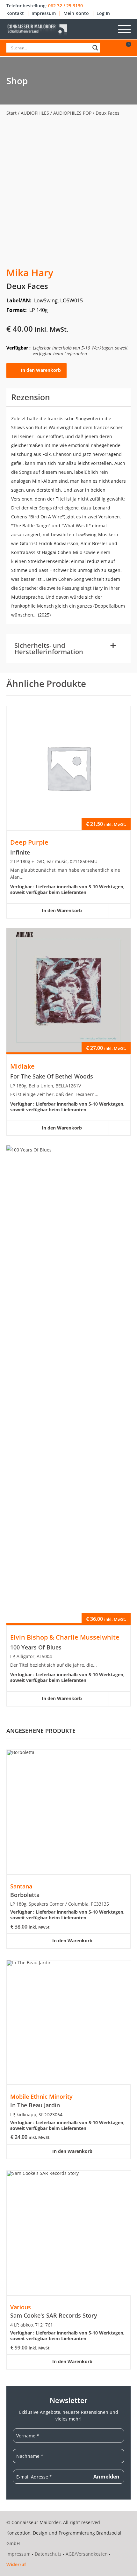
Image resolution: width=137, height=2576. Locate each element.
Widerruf (16, 2564)
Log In (103, 13)
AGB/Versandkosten (87, 2554)
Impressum (44, 13)
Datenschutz (48, 2554)
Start (11, 113)
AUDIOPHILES (35, 113)
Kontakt (15, 13)
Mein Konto (76, 13)
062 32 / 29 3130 (65, 6)
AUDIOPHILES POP (72, 113)
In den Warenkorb (41, 370)
